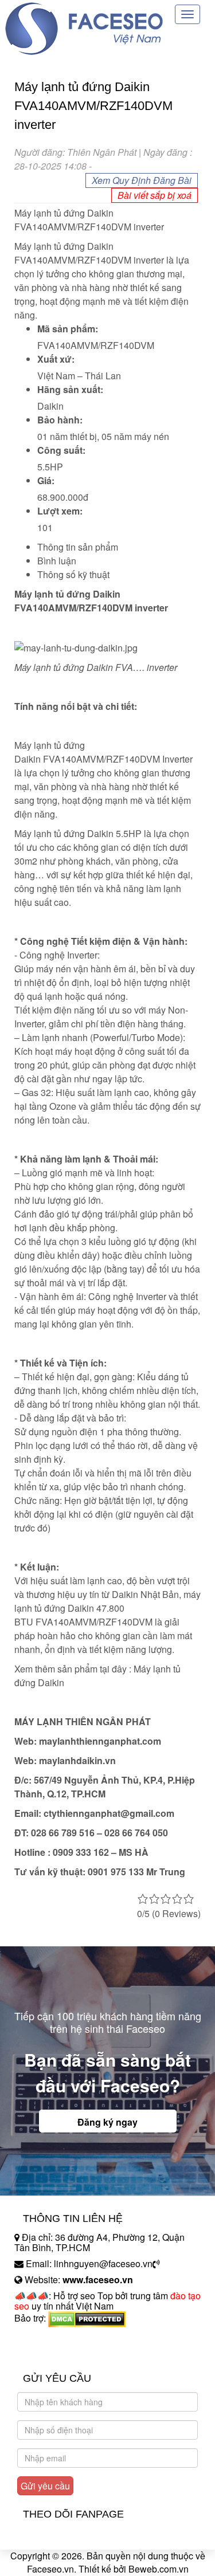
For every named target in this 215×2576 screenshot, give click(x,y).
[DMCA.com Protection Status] (87, 2318)
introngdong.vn (45, 2338)
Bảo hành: (60, 420)
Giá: (46, 480)
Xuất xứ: (56, 359)
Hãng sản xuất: (70, 389)
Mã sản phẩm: (68, 329)
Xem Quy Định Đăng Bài (142, 180)
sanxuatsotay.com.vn (57, 2354)
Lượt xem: (60, 511)
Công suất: (61, 450)
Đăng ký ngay (107, 2122)
